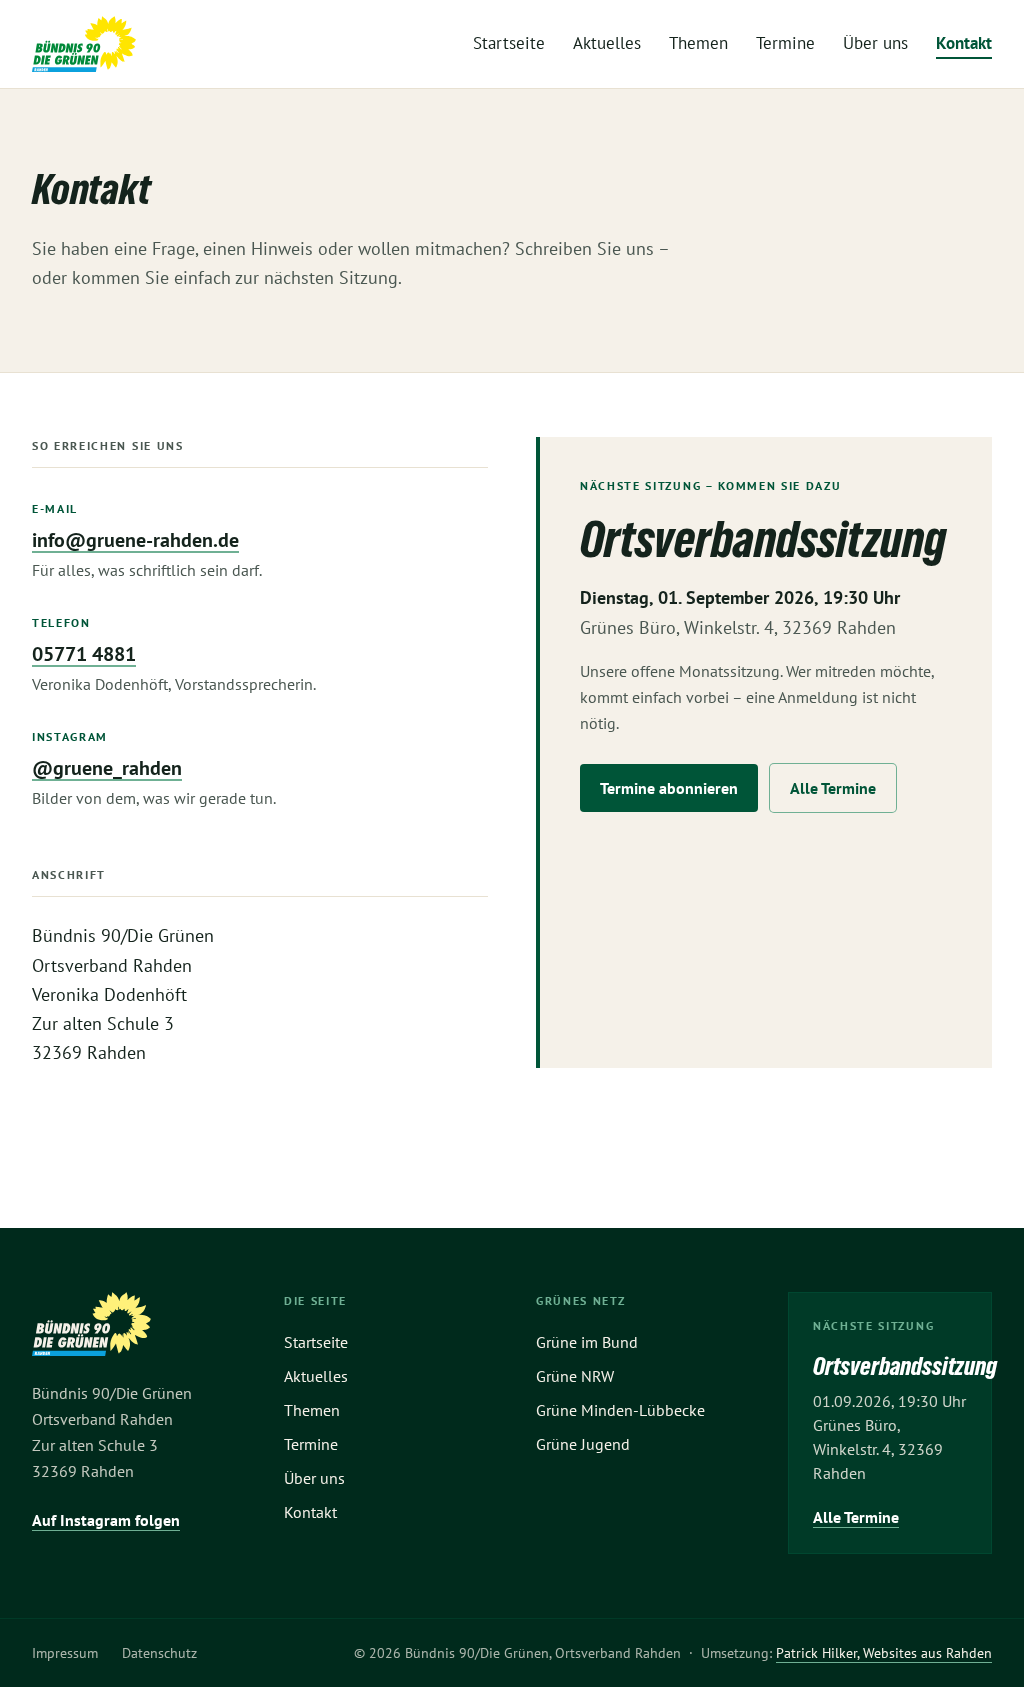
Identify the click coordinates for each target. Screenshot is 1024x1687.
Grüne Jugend (583, 1444)
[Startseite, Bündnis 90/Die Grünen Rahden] (84, 44)
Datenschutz (159, 1653)
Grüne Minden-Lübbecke (620, 1410)
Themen (698, 43)
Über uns (875, 43)
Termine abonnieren (669, 788)
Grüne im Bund (587, 1342)
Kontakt (964, 43)
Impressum (65, 1653)
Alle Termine (833, 788)
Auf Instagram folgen (106, 1520)
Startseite (509, 43)
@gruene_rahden (107, 768)
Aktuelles (607, 43)
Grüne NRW (575, 1376)
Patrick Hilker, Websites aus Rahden (884, 1653)
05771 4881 (84, 654)
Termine (785, 43)
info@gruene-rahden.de (135, 540)
